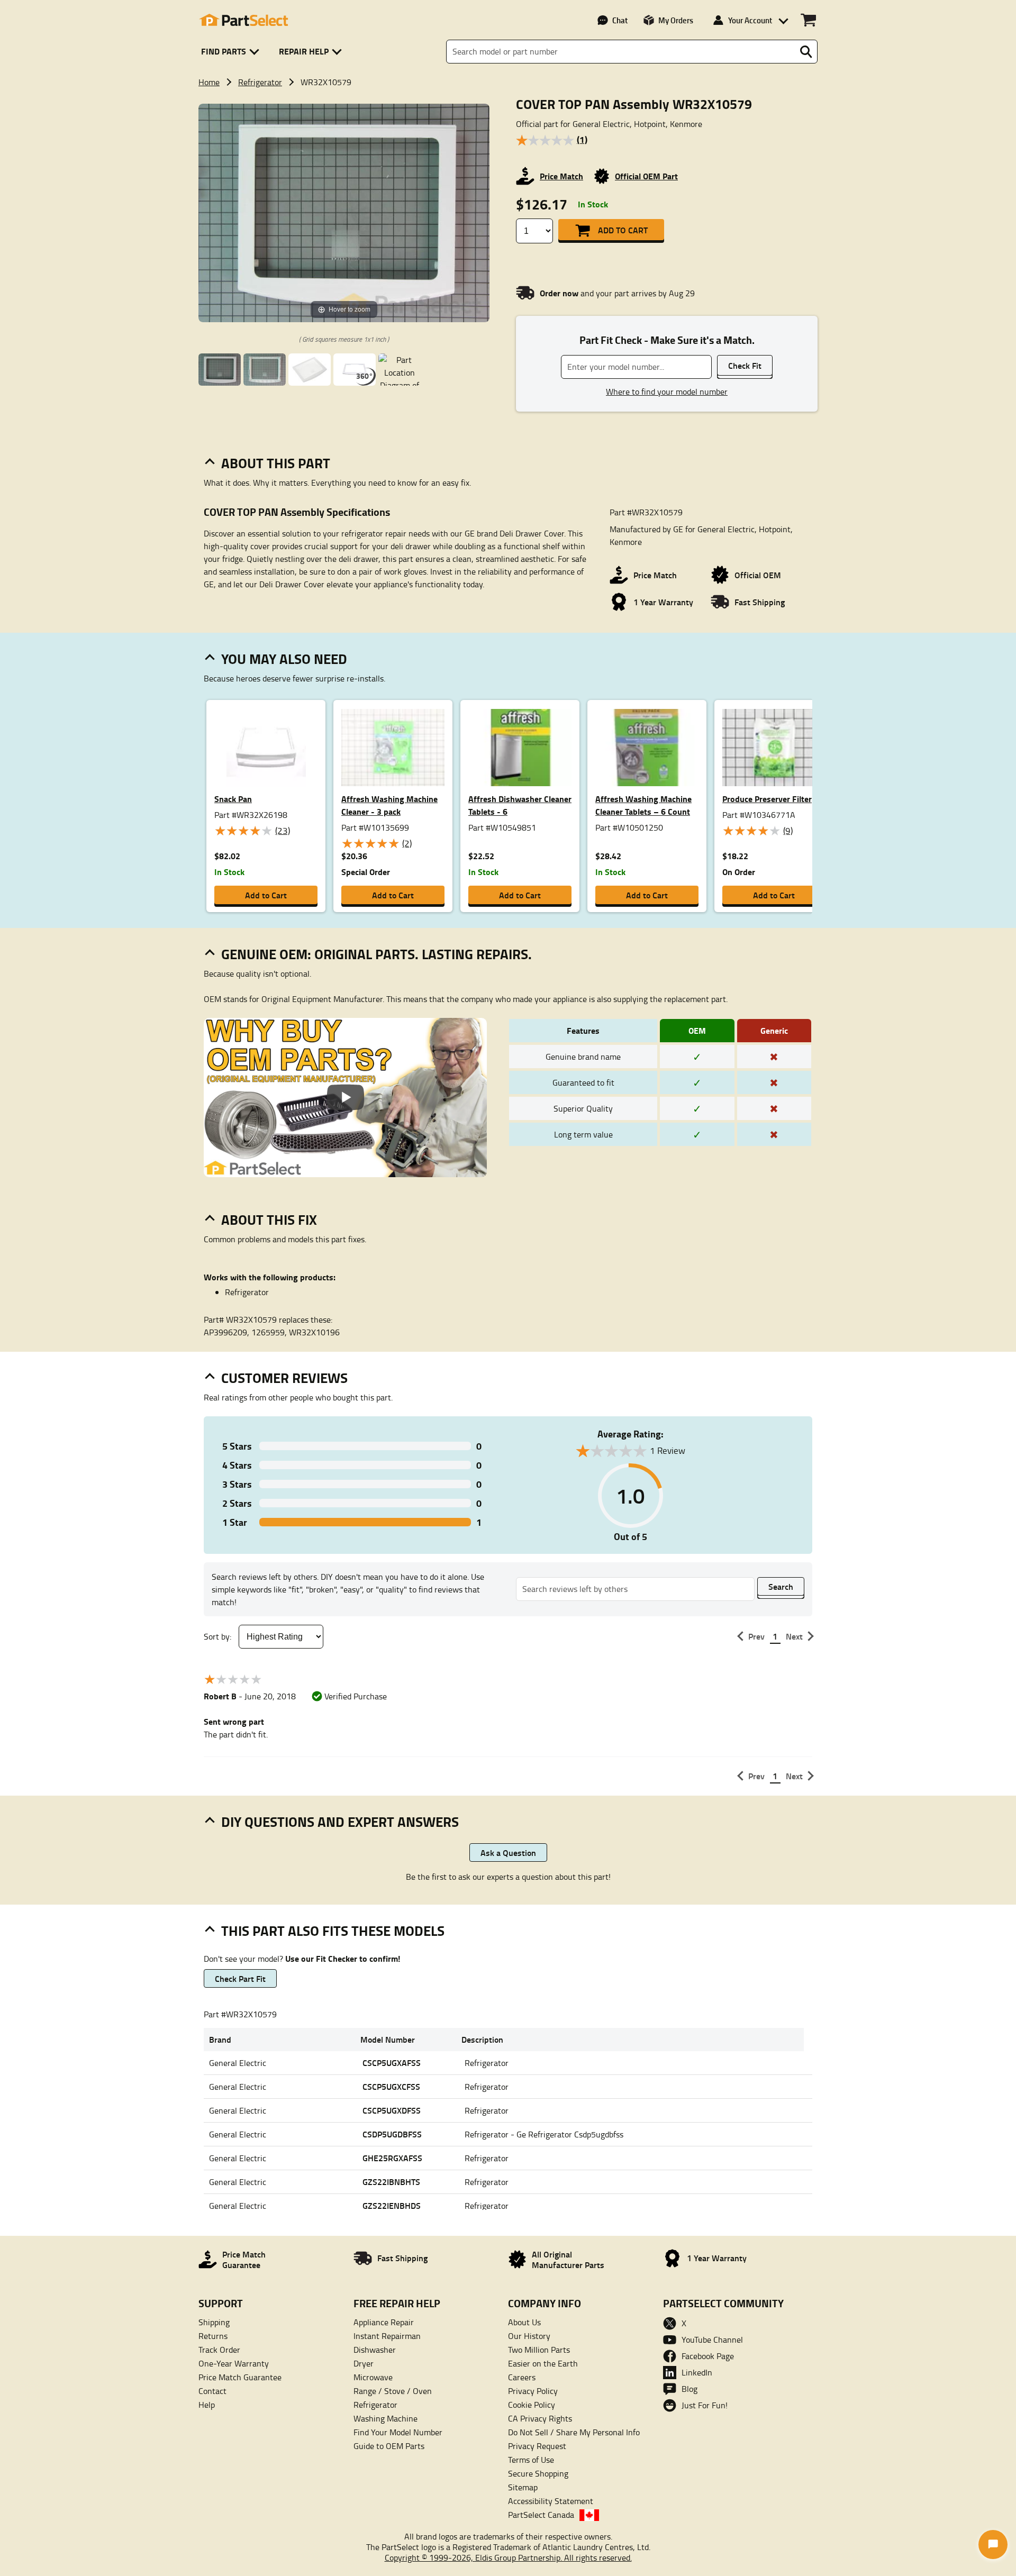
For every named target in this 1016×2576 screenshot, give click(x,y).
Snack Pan (233, 799)
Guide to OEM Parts (389, 2446)
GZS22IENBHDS (392, 2205)
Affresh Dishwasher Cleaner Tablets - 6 (520, 805)
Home (209, 82)
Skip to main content (508, 90)
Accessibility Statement (551, 2501)
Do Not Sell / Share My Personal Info (574, 2432)
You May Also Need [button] (284, 659)
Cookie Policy (532, 2405)
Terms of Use (531, 2460)
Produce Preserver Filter (767, 799)
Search (781, 1586)
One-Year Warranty (234, 2363)
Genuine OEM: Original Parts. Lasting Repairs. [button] (377, 954)
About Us (524, 2322)
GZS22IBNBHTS (391, 2182)
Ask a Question (508, 1853)
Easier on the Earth (543, 2363)
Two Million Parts (539, 2350)
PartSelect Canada (541, 2515)
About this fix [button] (269, 1219)
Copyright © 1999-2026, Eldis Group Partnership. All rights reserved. (508, 2557)
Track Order (219, 2350)
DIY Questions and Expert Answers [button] (340, 1822)
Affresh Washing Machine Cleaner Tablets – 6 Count (643, 805)
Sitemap (523, 2487)
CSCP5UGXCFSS (391, 2086)
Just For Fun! (705, 2405)
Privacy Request (537, 2446)
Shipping (214, 2322)
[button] (232, 52)
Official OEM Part (646, 176)
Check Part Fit (240, 1978)
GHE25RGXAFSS (392, 2158)
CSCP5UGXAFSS (392, 2063)
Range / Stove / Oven (393, 2391)
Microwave (373, 2377)
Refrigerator (260, 82)
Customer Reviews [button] (284, 1378)
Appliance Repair (384, 2322)
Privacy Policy (533, 2391)
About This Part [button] (276, 463)
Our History (529, 2336)
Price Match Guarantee (240, 2377)
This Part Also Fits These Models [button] (333, 1931)
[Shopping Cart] (808, 20)
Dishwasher (375, 2350)
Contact (212, 2391)
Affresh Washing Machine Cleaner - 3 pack (389, 805)
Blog (690, 2389)
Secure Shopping (538, 2473)
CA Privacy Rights (540, 2418)
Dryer (364, 2363)
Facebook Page (708, 2356)
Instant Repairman (387, 2336)
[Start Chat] (993, 2545)
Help (207, 2405)
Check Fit (745, 365)
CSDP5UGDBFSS (392, 2134)
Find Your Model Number (398, 2432)
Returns (213, 2336)
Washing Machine (385, 2418)
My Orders (676, 20)
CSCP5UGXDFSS (392, 2110)
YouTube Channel (712, 2340)
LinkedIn (697, 2372)
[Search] (806, 52)
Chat (620, 20)
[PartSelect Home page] (243, 20)
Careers (522, 2377)
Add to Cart (623, 230)
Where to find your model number (667, 392)
